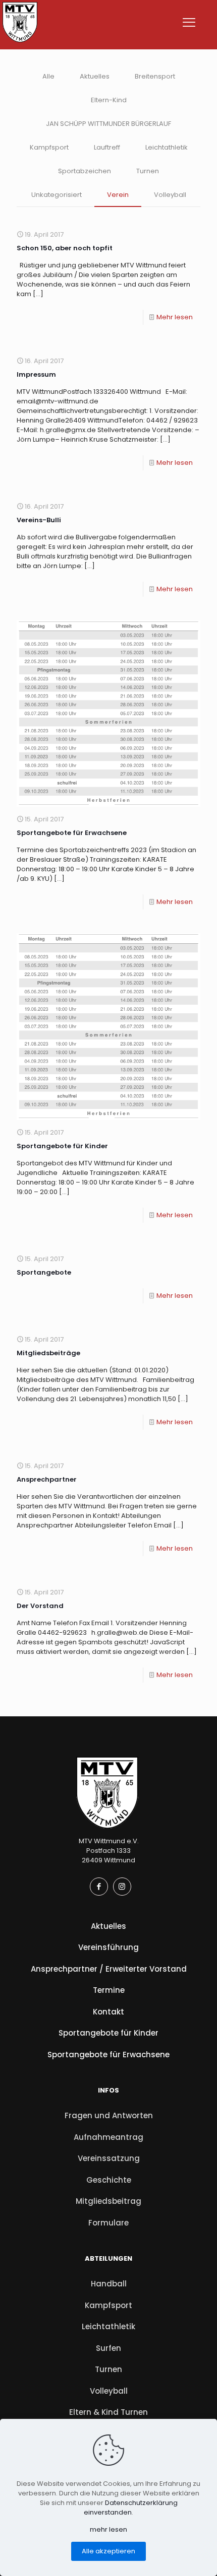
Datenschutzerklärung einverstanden (131, 2508)
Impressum (36, 374)
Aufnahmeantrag (108, 2137)
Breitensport (155, 76)
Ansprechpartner (47, 1479)
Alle (48, 76)
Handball (109, 2284)
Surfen (108, 2348)
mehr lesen (108, 2529)
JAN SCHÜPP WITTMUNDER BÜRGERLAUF (108, 124)
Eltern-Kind (109, 100)
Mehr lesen (175, 317)
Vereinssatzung (109, 2158)
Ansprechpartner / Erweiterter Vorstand (109, 1969)
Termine (109, 1990)
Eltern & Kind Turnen (108, 2412)
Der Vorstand (40, 1606)
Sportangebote (44, 1272)
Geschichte (109, 2180)
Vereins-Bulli (39, 520)
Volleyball (170, 195)
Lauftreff (107, 147)
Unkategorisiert (57, 195)
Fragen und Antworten (109, 2115)
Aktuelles (95, 76)
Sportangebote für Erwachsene (72, 833)
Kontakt (108, 2012)
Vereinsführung (108, 1947)
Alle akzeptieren (108, 2551)
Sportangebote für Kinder (62, 1146)
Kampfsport (49, 147)
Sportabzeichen (85, 171)
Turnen (148, 171)
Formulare (108, 2223)
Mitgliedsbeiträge (48, 1353)
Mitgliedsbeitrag (108, 2201)
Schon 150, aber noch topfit (65, 248)
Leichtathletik (167, 147)
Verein (118, 195)
